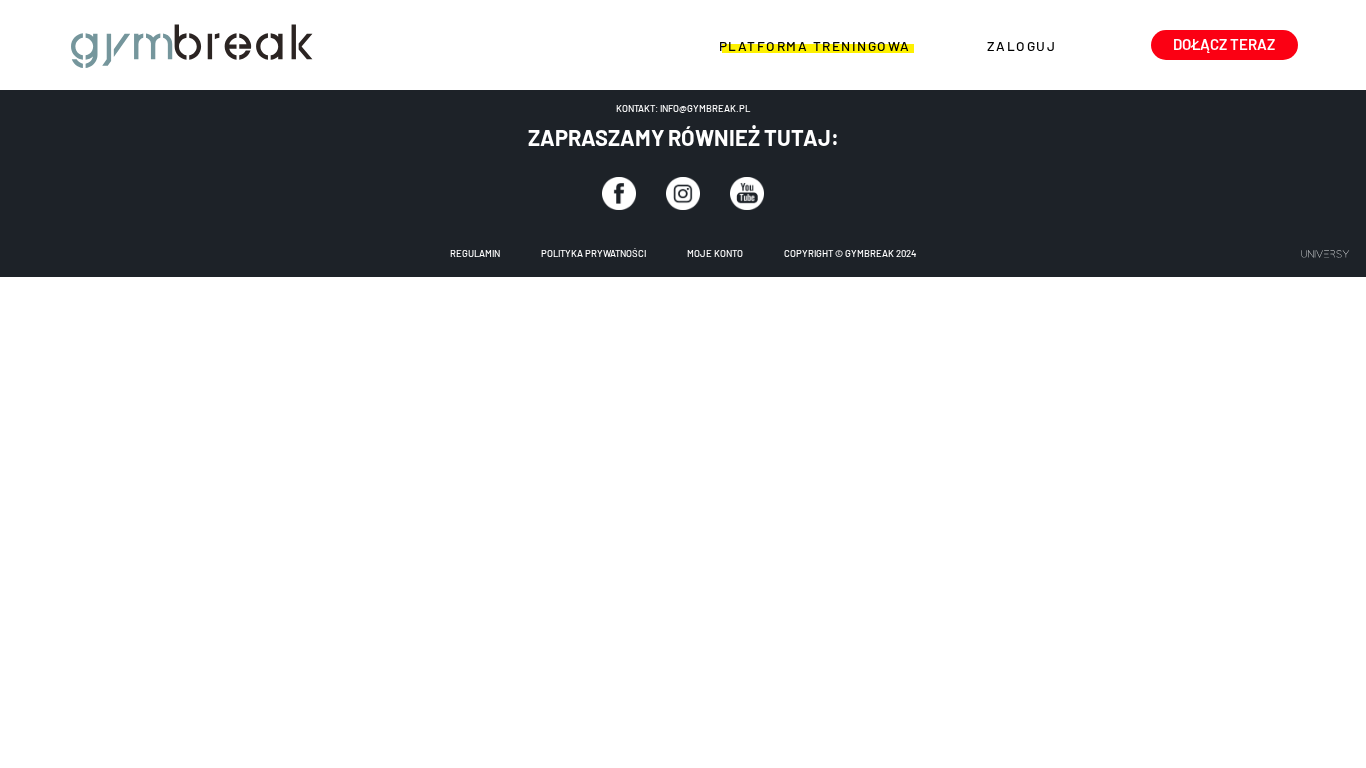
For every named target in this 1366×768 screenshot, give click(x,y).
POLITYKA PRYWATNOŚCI (593, 253)
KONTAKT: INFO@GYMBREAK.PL (683, 108)
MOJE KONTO (715, 253)
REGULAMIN (475, 253)
